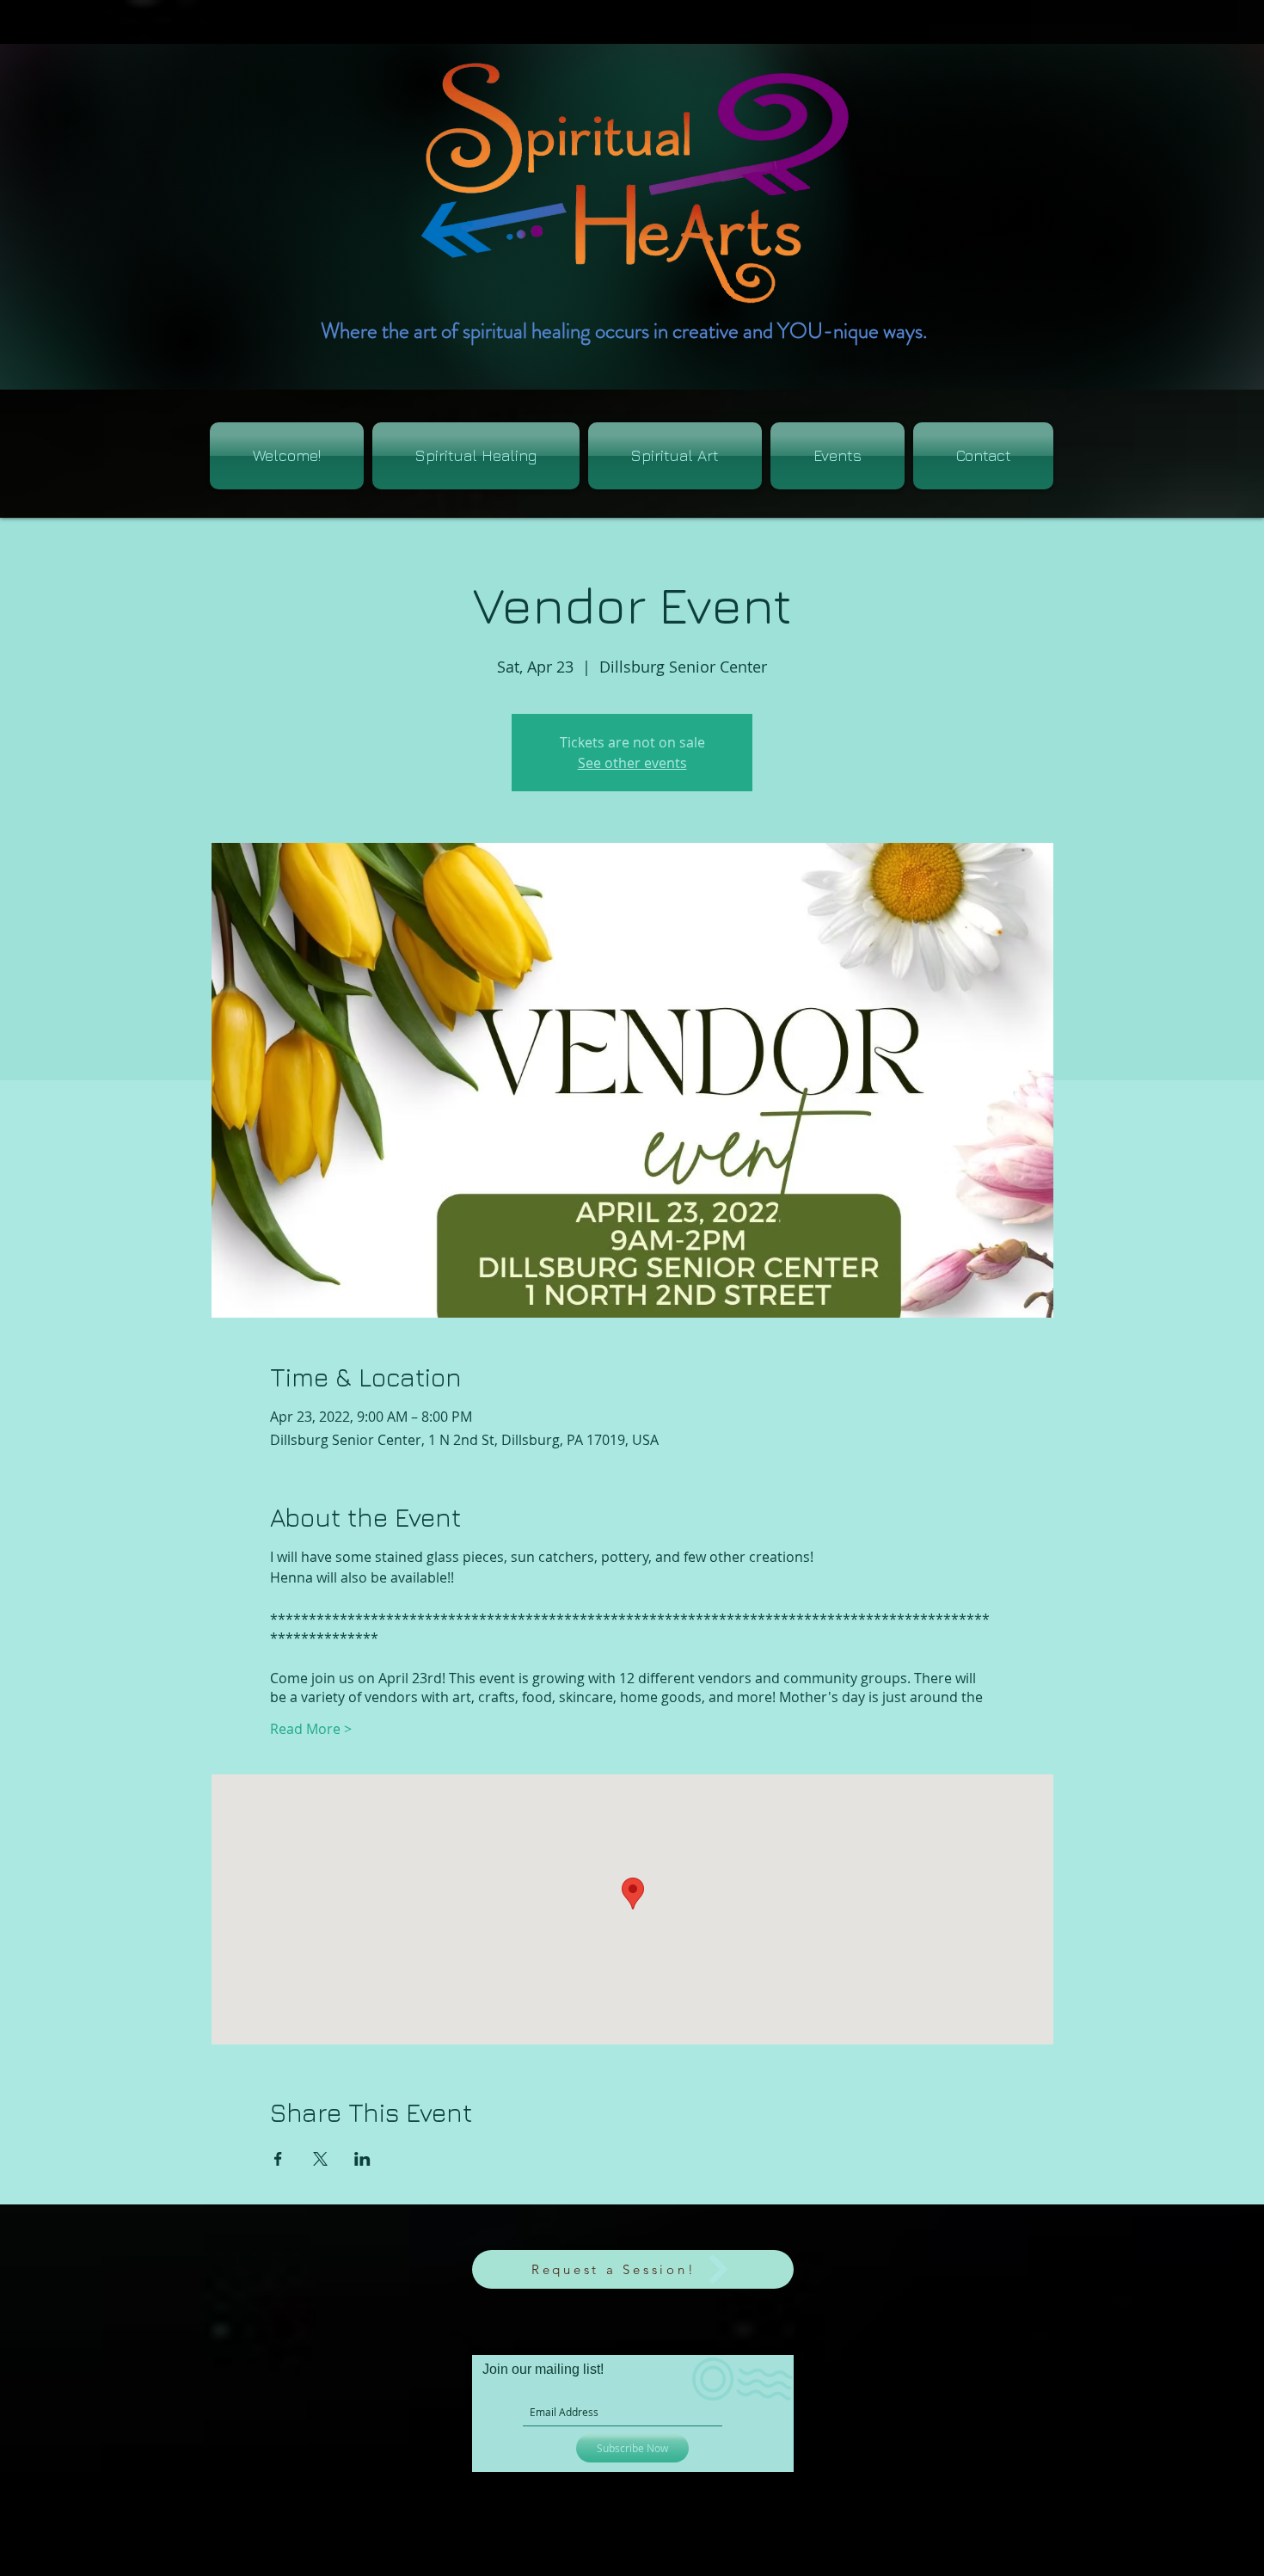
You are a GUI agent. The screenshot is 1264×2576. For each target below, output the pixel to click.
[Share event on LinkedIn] (362, 2159)
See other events (632, 763)
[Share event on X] (320, 2159)
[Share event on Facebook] (278, 2159)
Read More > (311, 1729)
